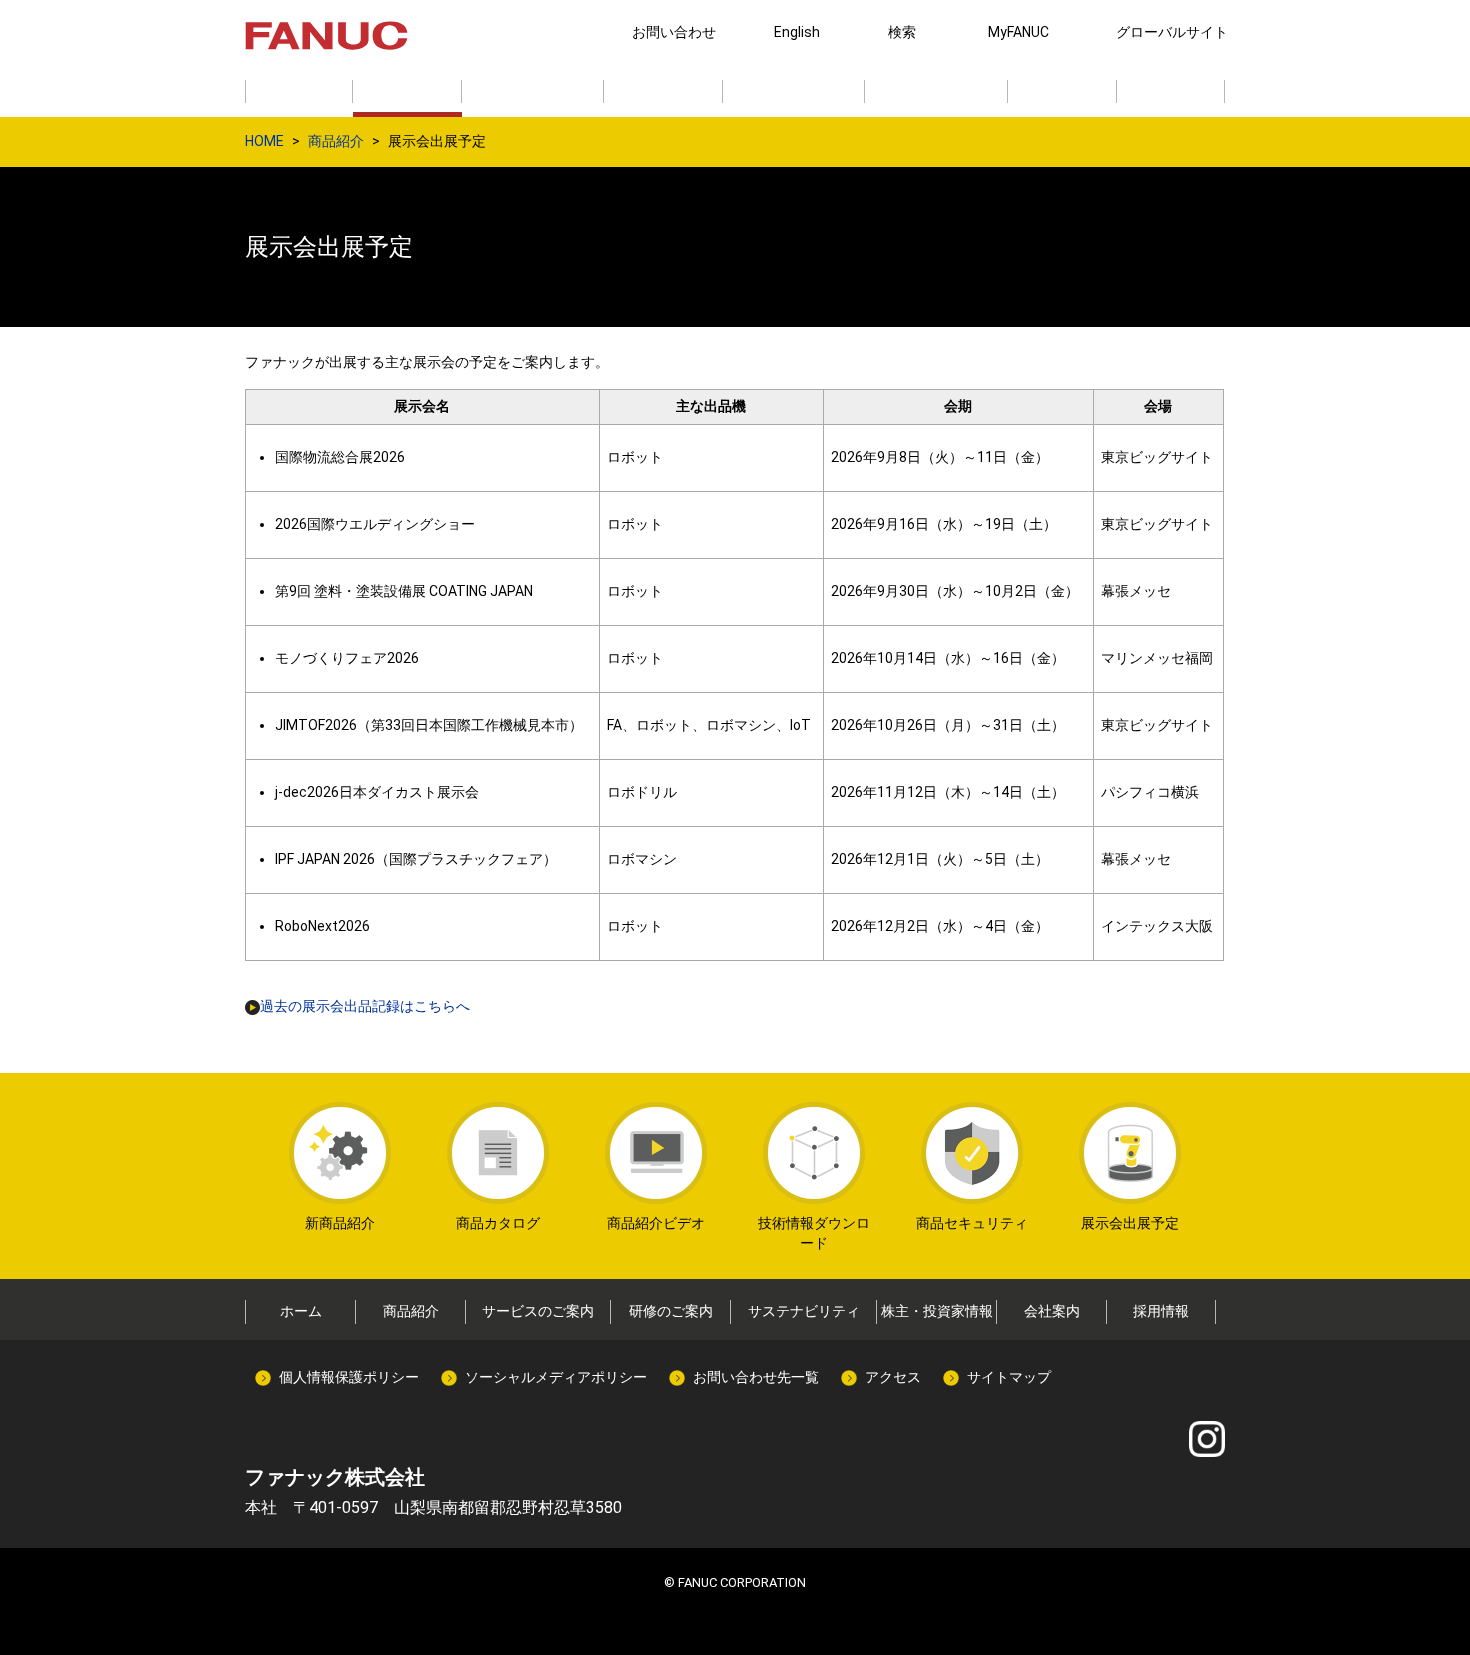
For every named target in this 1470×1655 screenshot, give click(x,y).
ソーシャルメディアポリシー (556, 1377)
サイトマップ (1009, 1377)
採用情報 (1161, 1311)
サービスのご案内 (538, 1311)
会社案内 (1052, 1311)
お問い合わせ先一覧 (756, 1377)
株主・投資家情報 (937, 1311)
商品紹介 (336, 141)
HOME (264, 141)
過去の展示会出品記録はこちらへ (365, 1006)
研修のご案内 (671, 1311)
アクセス (893, 1377)
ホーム (301, 1311)
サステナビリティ (804, 1311)
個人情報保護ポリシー (349, 1377)
